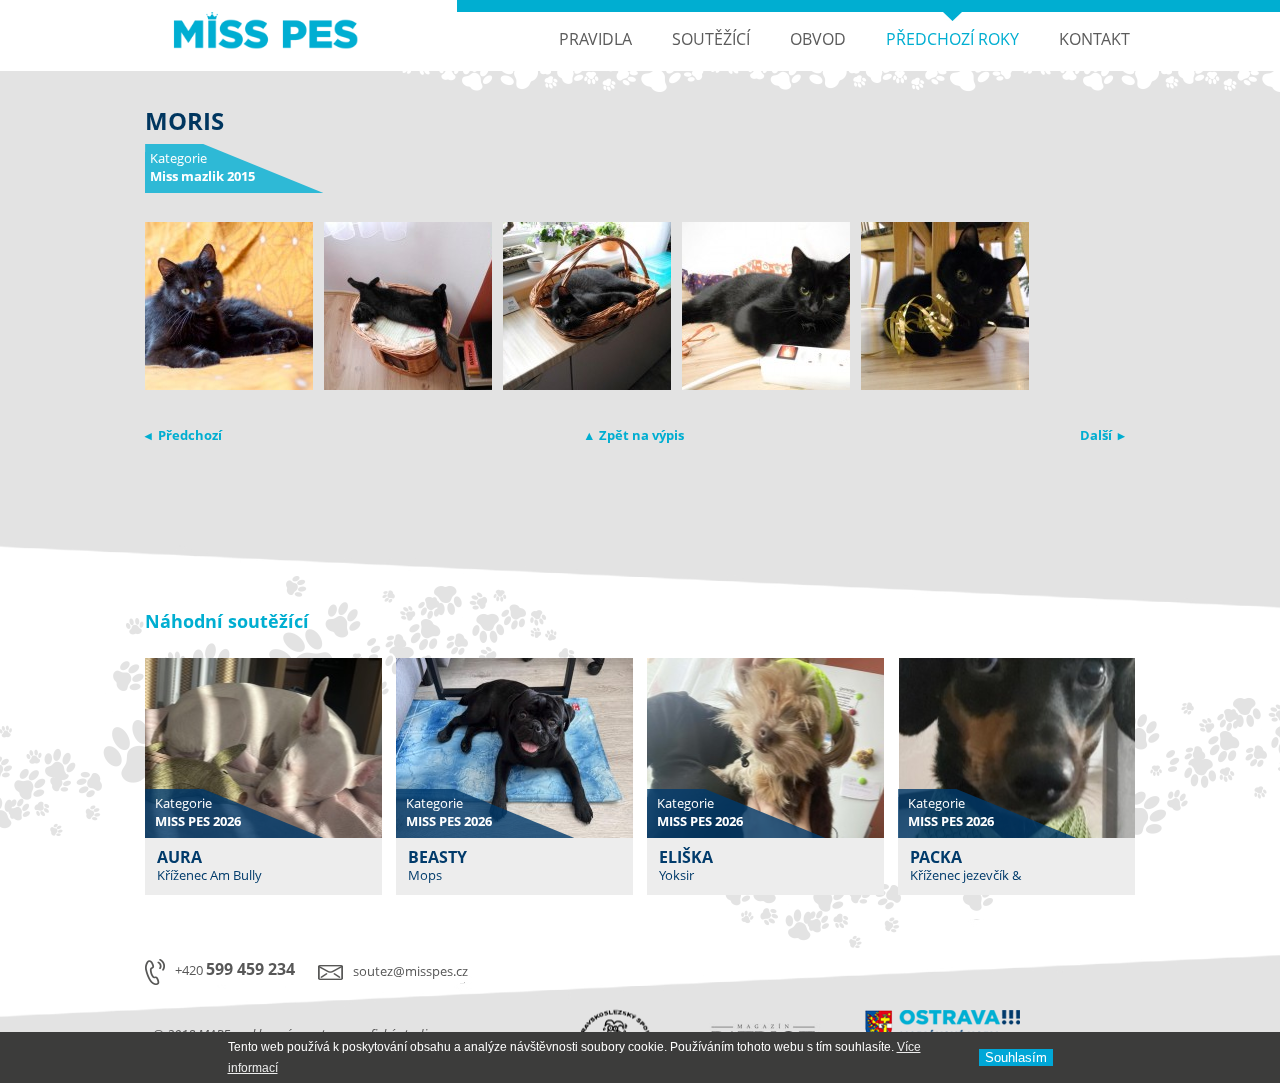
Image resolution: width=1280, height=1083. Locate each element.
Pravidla (595, 39)
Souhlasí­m (1016, 1057)
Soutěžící (711, 39)
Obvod (818, 39)
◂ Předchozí (183, 435)
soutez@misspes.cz (410, 971)
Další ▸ (1102, 435)
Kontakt (1094, 39)
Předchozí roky (952, 39)
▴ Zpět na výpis (635, 435)
